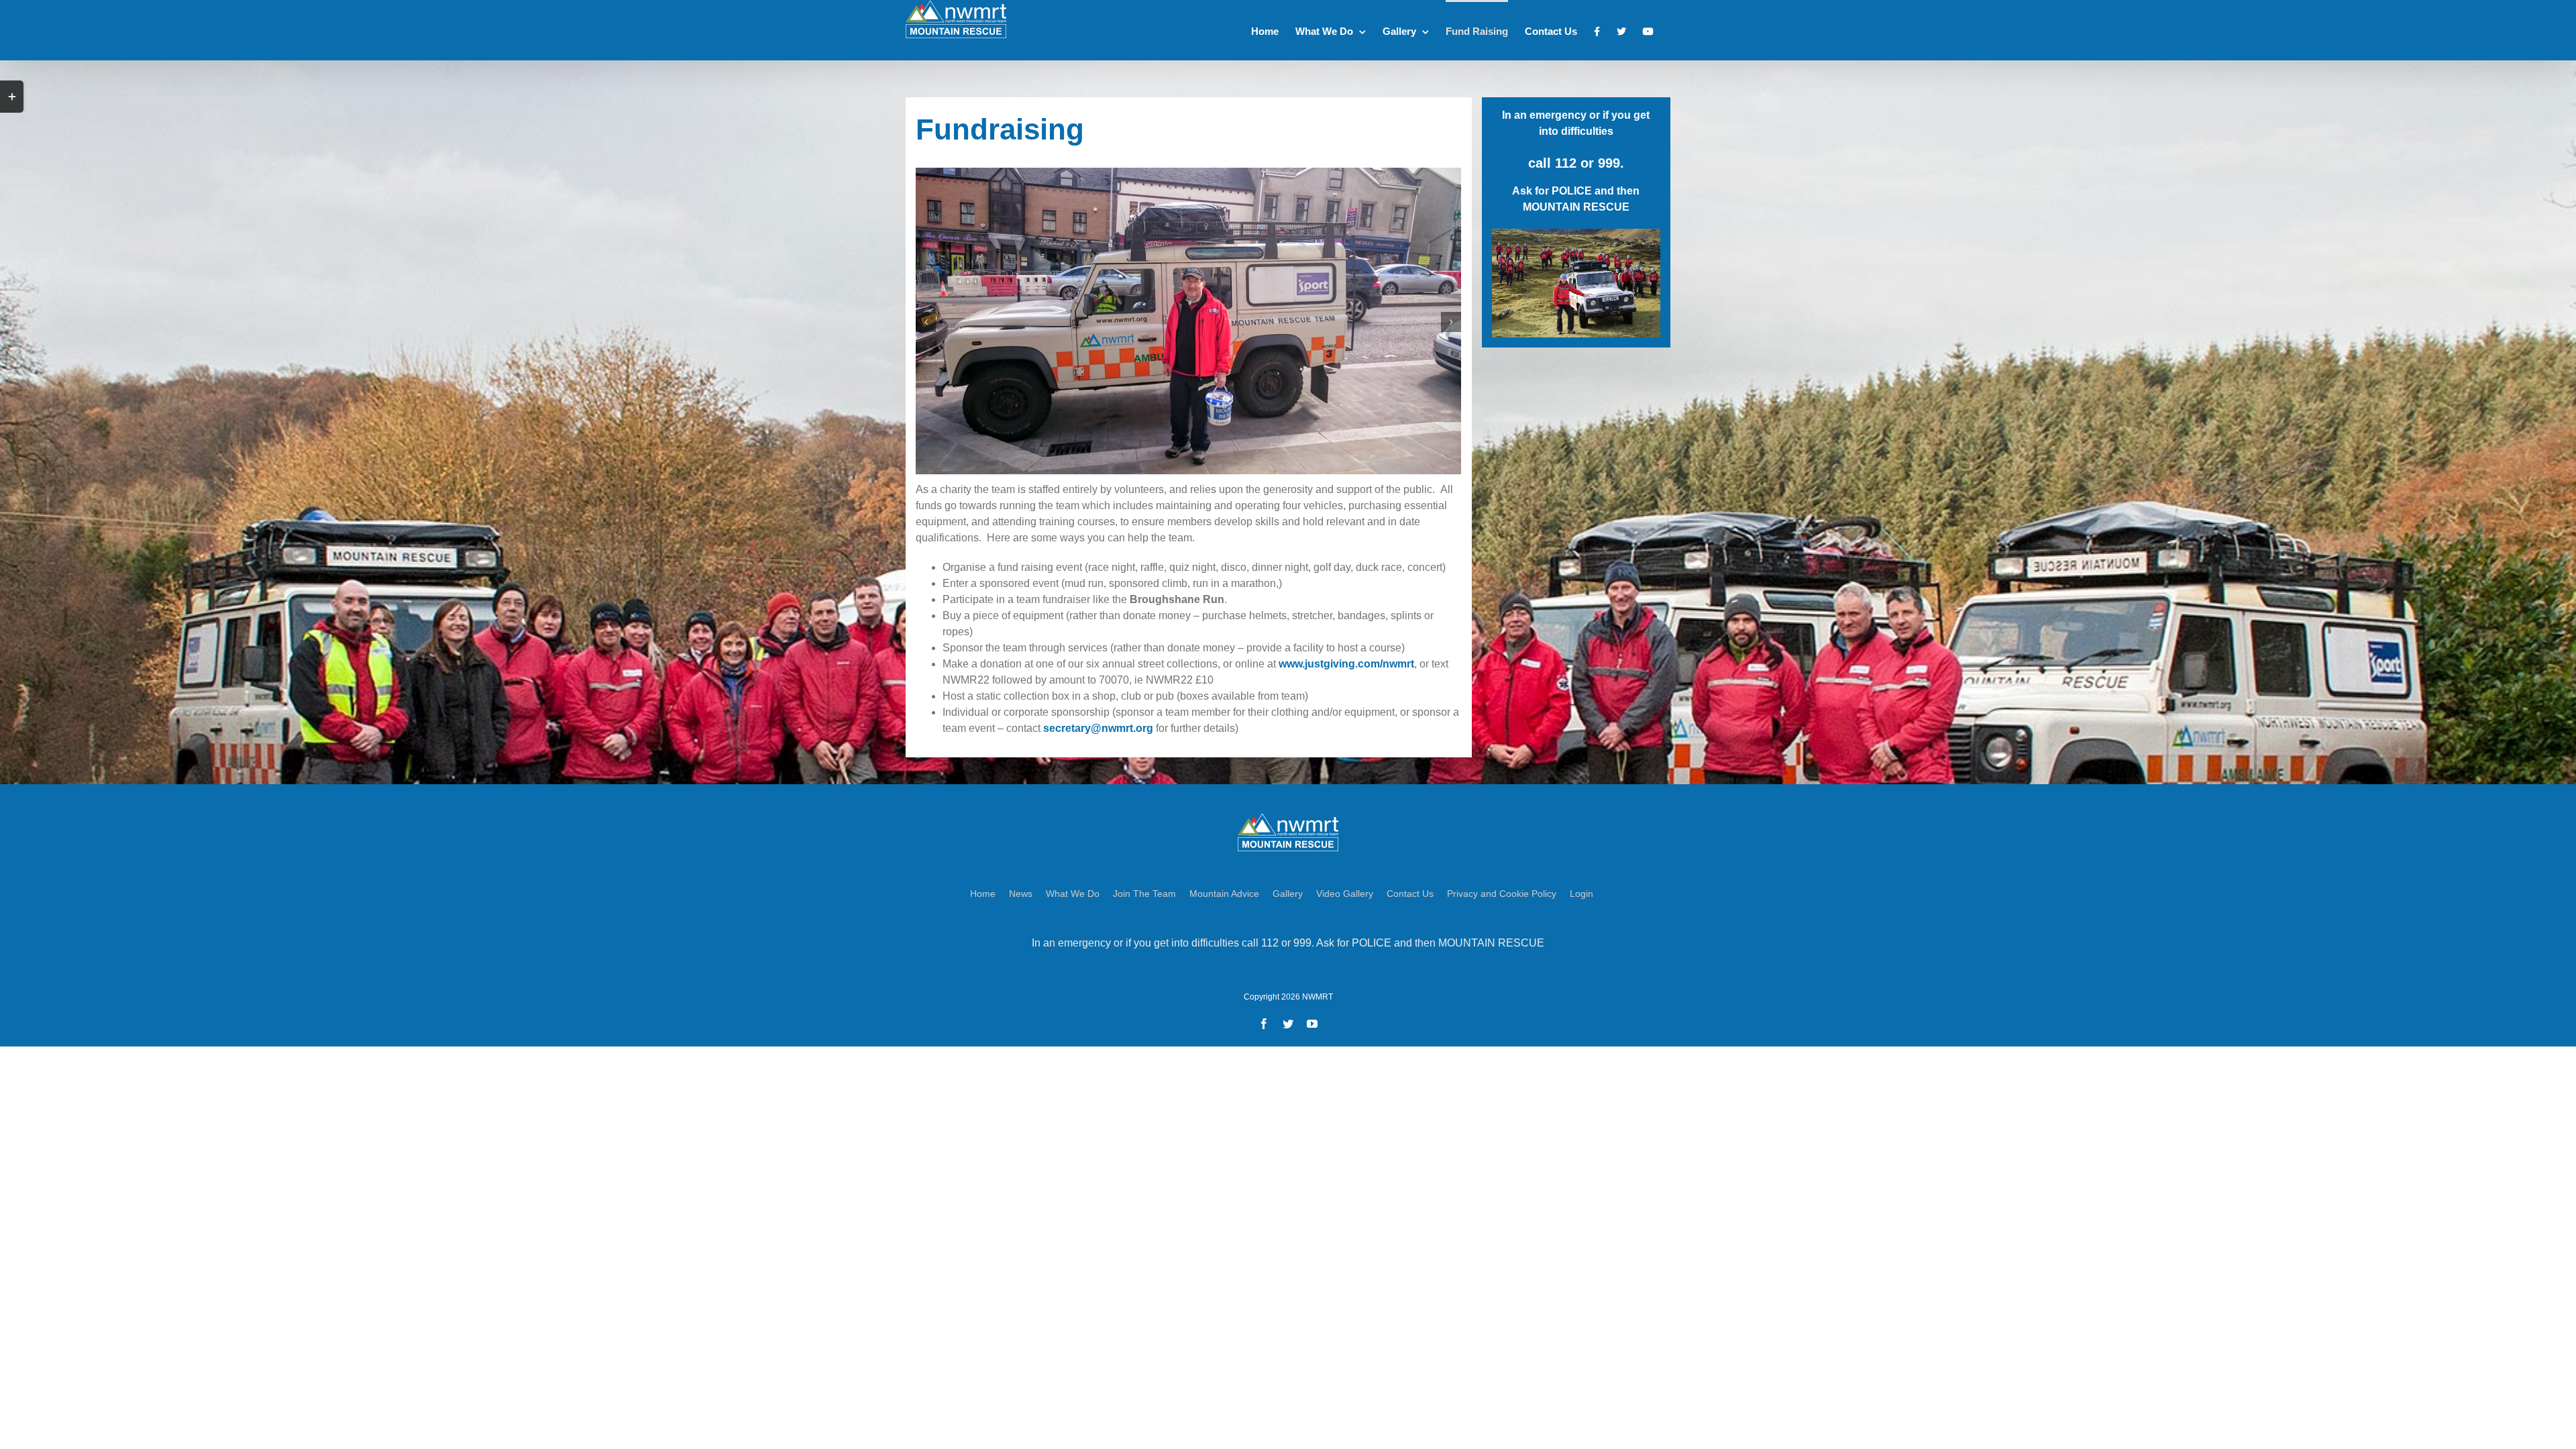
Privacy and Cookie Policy (1502, 894)
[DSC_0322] (1188, 320)
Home (983, 894)
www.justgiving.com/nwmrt (1346, 664)
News (1021, 894)
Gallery (1288, 894)
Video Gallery (1345, 894)
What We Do (1073, 894)
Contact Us (1410, 894)
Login (1581, 894)
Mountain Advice (1224, 894)
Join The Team (1144, 894)
